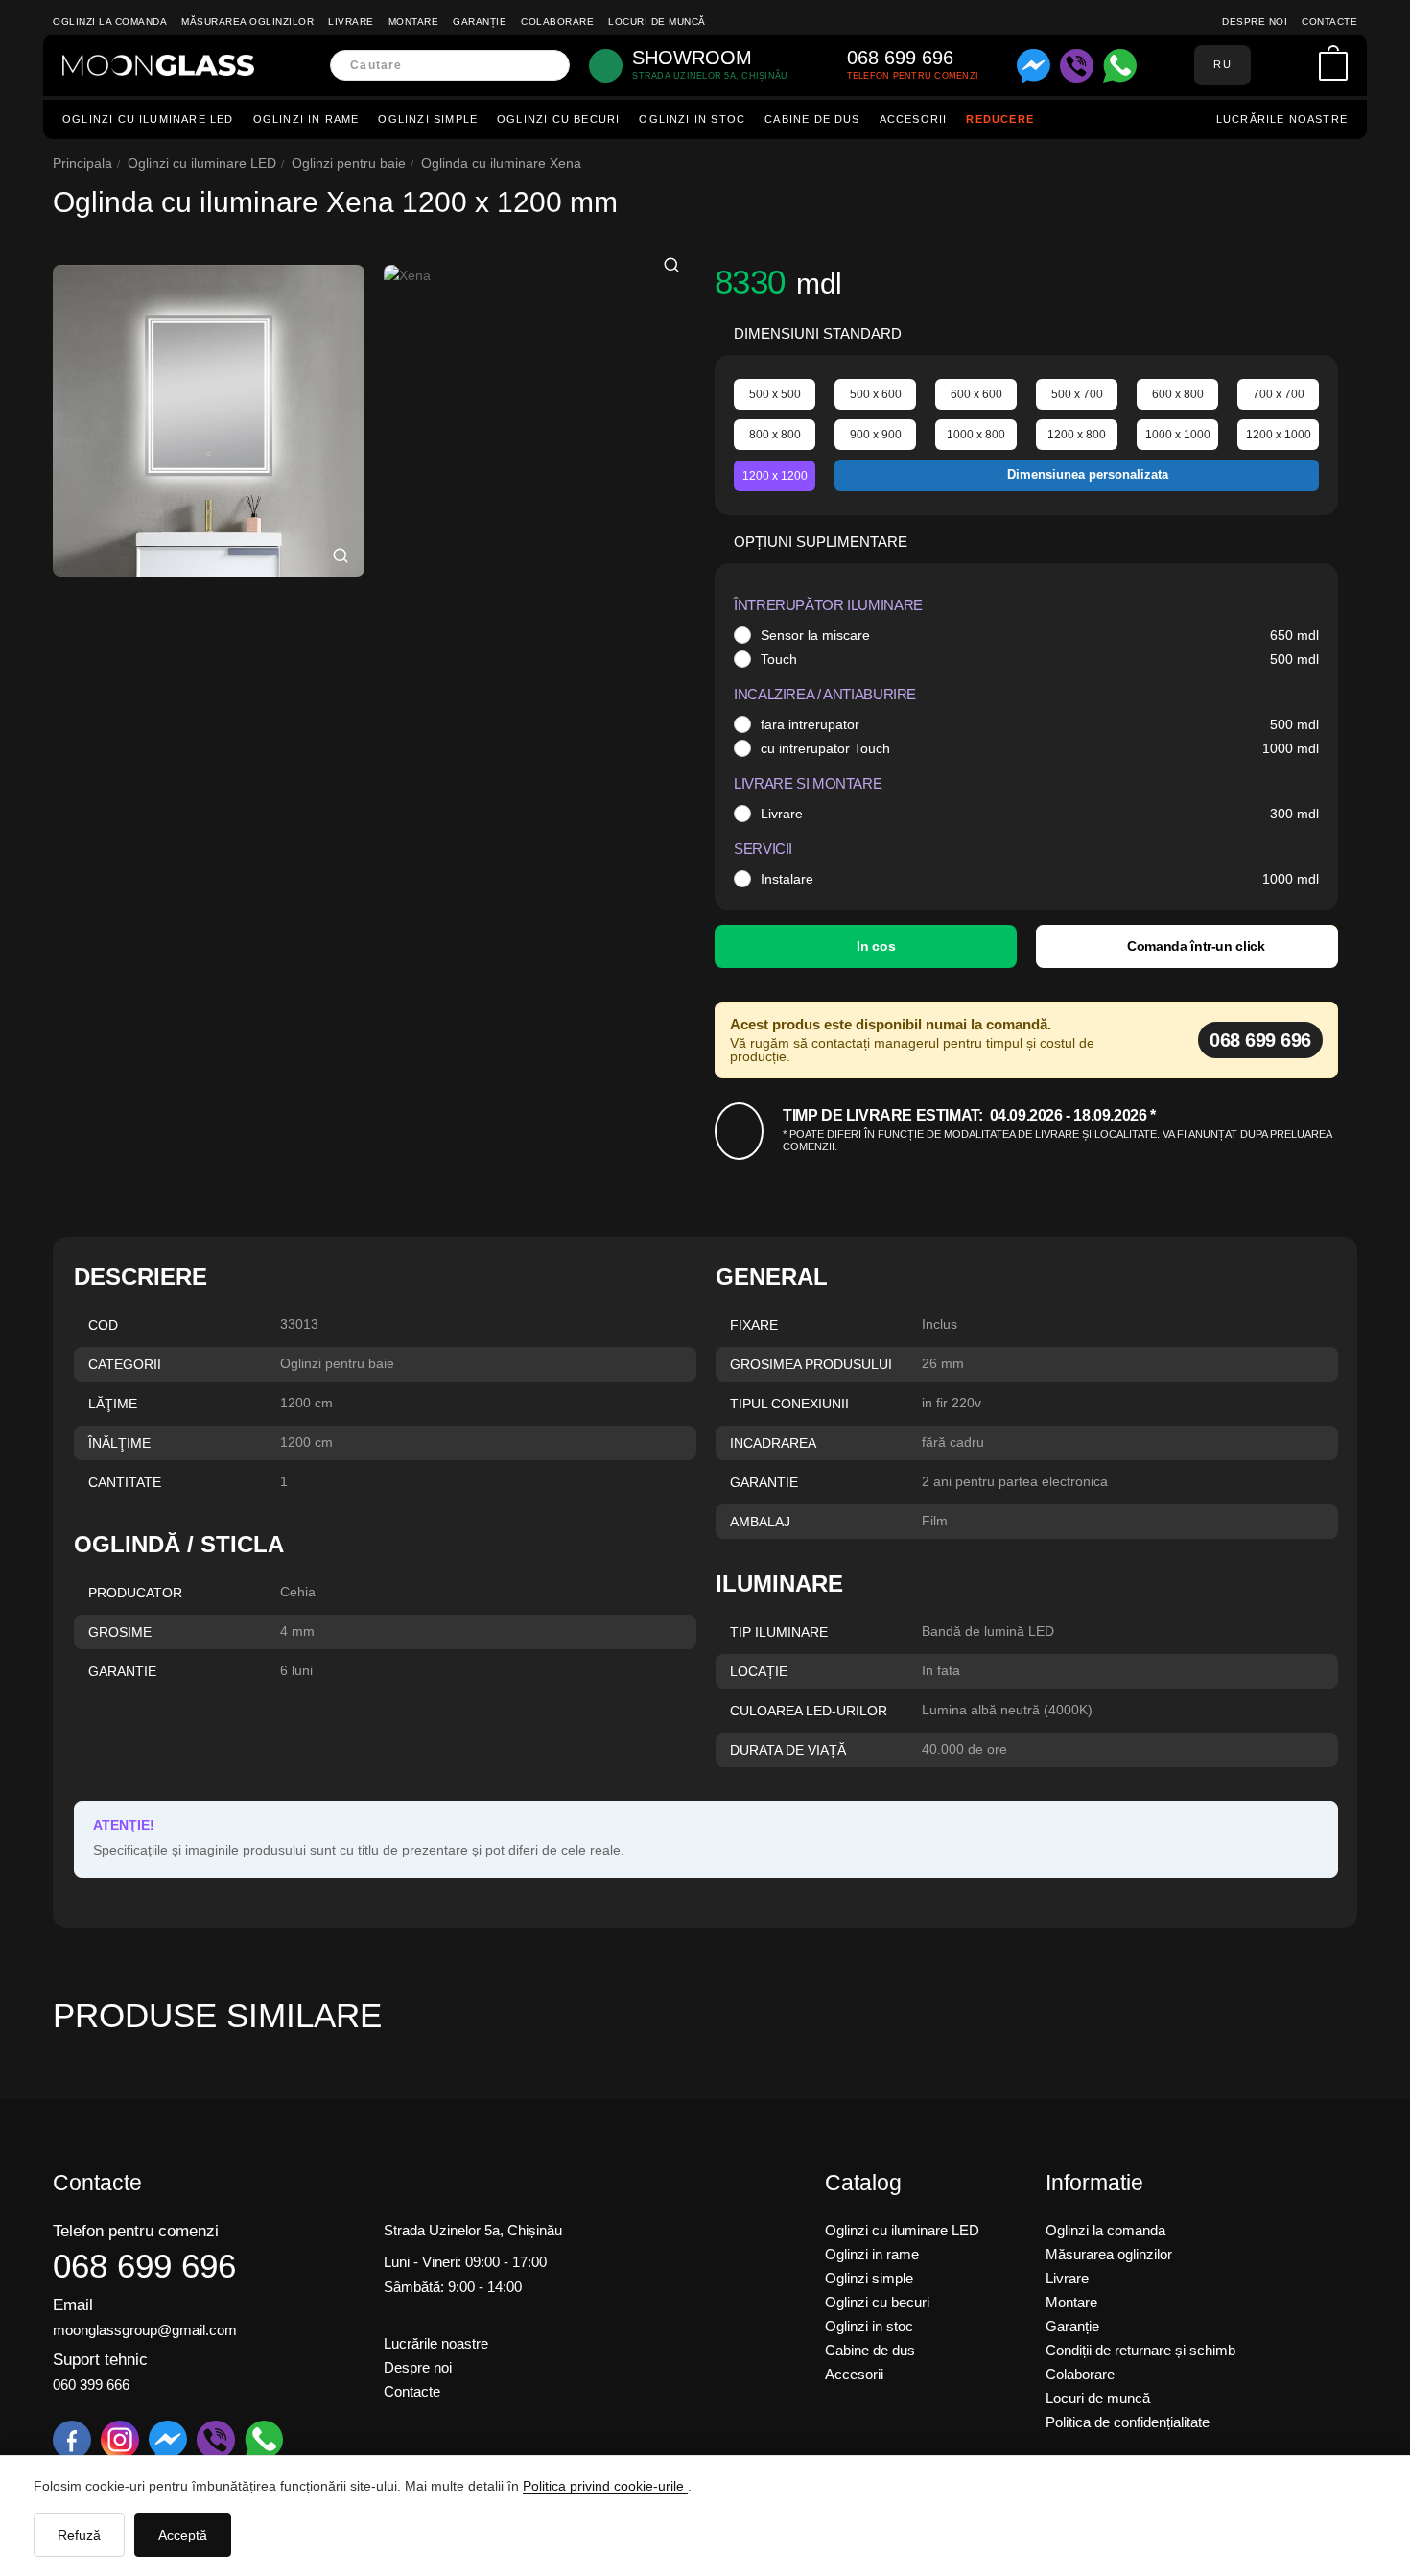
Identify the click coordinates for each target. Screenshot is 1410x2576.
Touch (779, 659)
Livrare (351, 22)
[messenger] (1034, 66)
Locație (759, 1671)
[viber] (1077, 66)
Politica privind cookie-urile (605, 2486)
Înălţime (119, 1443)
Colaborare (557, 22)
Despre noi (1255, 22)
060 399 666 (91, 2385)
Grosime (120, 1632)
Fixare (754, 1325)
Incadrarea (773, 1443)
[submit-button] (549, 66)
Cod (103, 1325)
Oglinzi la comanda (110, 22)
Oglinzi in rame (306, 119)
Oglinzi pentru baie (349, 163)
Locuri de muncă (657, 22)
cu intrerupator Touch (825, 748)
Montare (414, 22)
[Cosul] (1333, 66)
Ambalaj (760, 1522)
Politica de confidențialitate (1128, 2422)
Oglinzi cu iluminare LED (148, 119)
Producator (135, 1593)
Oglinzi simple (428, 119)
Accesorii (914, 119)
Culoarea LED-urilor (809, 1711)
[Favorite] (1299, 65)
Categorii (125, 1364)
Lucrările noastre (1282, 119)
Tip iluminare (779, 1632)
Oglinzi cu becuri (558, 119)
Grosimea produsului (811, 1364)
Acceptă (183, 2535)
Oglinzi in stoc (692, 119)
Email (73, 2305)
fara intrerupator (810, 724)
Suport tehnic (100, 2360)
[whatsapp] (1120, 66)
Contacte (1329, 22)
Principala (82, 163)
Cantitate (125, 1482)
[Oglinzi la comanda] (158, 65)
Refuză (79, 2535)
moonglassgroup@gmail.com (145, 2330)
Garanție (480, 22)
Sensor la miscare (815, 635)
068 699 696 (1260, 1040)
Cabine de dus (812, 119)
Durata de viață (788, 1750)
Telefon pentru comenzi (136, 2231)
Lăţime (113, 1404)
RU (1222, 64)
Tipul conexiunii (789, 1404)
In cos (876, 946)
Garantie (764, 1482)
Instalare (787, 879)
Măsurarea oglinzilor (247, 22)
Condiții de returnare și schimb (1140, 2350)
